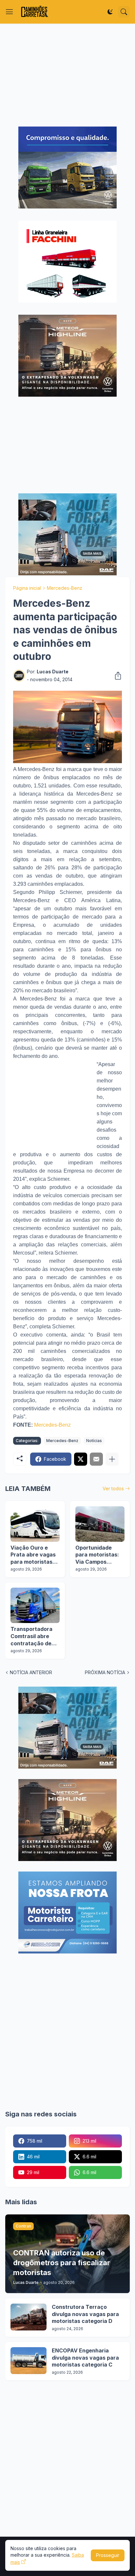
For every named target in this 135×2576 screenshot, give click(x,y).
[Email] (96, 1459)
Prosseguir (108, 2555)
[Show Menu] (10, 12)
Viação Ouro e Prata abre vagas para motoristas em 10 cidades (33, 1555)
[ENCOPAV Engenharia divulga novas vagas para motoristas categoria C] (29, 2361)
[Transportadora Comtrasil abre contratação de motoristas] (35, 1605)
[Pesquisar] (124, 12)
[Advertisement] (67, 75)
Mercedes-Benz (65, 588)
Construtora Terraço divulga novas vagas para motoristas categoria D (85, 2314)
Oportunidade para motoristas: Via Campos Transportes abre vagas (98, 1555)
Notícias (94, 1441)
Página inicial (27, 588)
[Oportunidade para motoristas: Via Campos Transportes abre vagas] (100, 1524)
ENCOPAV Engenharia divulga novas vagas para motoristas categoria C (85, 2358)
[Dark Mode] (110, 12)
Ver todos (113, 1488)
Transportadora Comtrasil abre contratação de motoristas (31, 1636)
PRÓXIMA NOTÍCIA (105, 1672)
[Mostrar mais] (112, 1459)
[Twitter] (81, 1459)
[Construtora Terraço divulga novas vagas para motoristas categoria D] (29, 2317)
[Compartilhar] (116, 676)
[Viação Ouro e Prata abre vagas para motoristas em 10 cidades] (35, 1524)
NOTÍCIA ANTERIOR (31, 1672)
